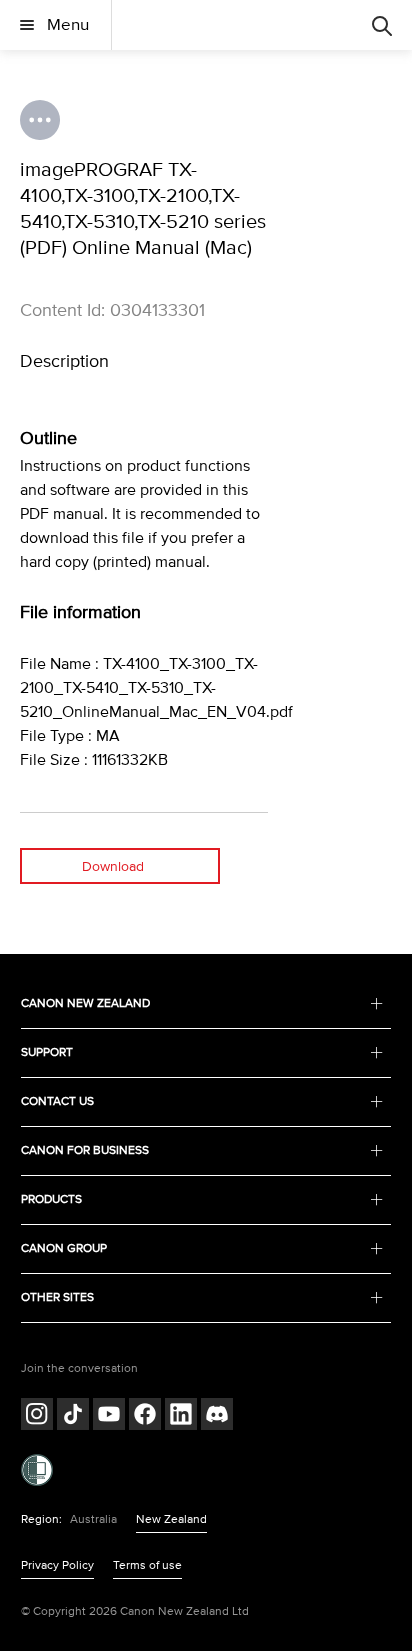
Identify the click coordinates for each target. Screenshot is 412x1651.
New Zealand (171, 1519)
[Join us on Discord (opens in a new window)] (217, 1416)
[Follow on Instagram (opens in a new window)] (37, 1416)
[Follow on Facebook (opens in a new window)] (145, 1416)
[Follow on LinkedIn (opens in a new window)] (181, 1416)
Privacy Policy (57, 1565)
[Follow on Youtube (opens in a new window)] (109, 1416)
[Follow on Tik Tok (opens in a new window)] (73, 1416)
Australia (93, 1519)
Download (113, 866)
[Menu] (382, 25)
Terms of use (147, 1565)
